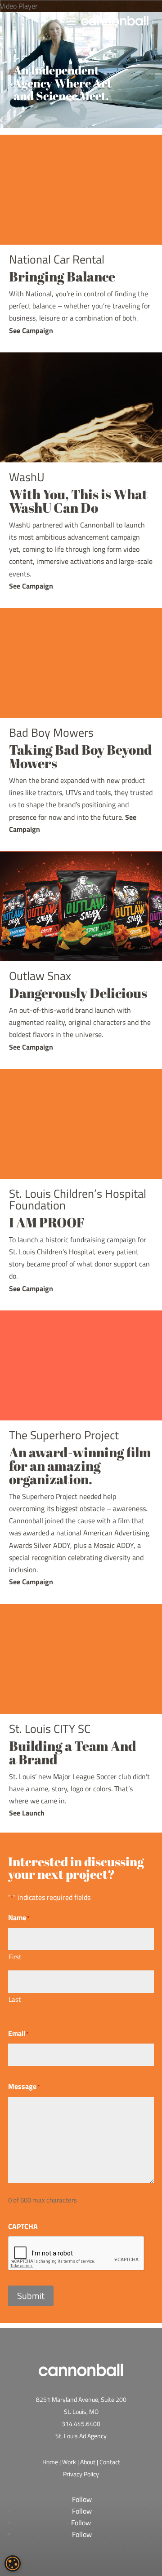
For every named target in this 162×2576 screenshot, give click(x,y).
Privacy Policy (81, 2474)
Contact (110, 2462)
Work (69, 2462)
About (88, 2462)
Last (15, 1999)
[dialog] (13, 2563)
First (15, 1957)
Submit (31, 2296)
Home (50, 2462)
